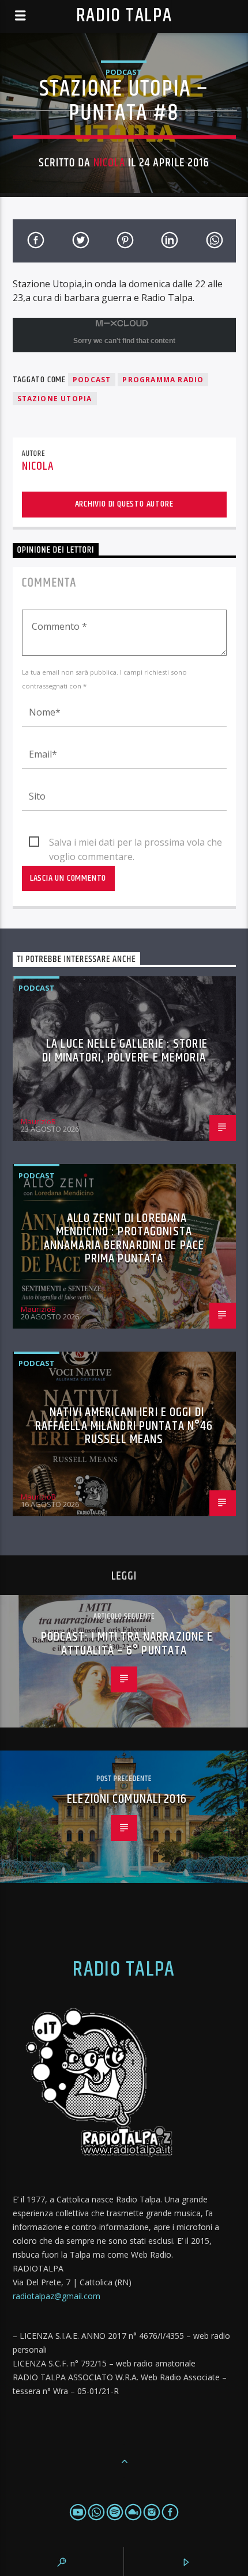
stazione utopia (55, 399)
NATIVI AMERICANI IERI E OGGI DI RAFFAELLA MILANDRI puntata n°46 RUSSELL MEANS (124, 1426)
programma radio (163, 380)
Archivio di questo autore (124, 504)
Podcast (124, 72)
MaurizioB (38, 1121)
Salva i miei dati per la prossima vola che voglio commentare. (136, 843)
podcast (92, 380)
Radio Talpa (124, 16)
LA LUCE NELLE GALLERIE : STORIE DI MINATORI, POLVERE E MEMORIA (125, 1051)
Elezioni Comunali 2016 (127, 1799)
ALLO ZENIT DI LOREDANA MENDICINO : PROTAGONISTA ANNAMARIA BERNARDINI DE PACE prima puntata (124, 1239)
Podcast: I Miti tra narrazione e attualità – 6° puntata (127, 1644)
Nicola (109, 163)
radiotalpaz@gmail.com (57, 2296)
